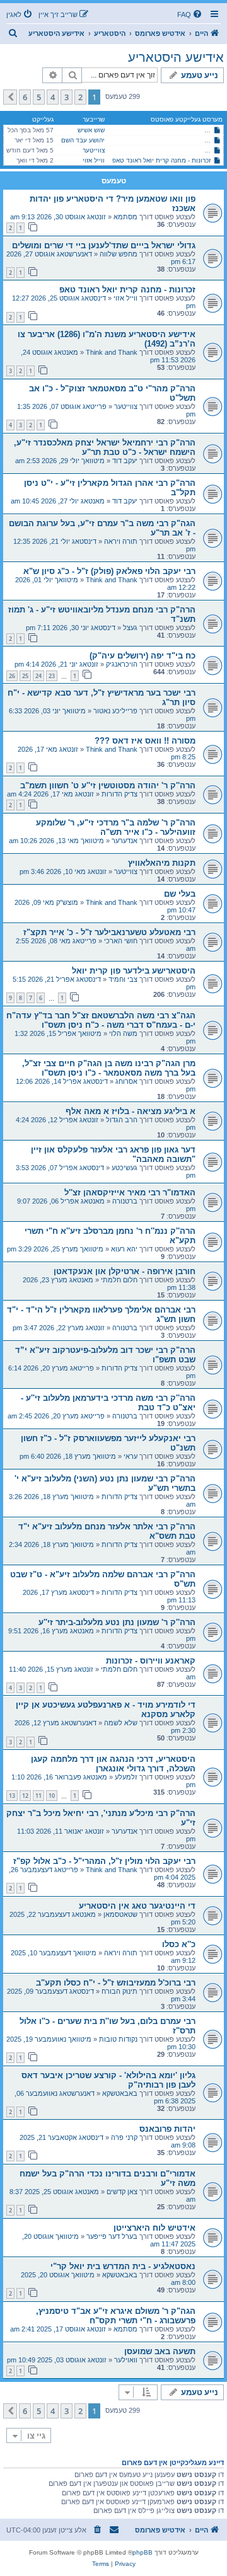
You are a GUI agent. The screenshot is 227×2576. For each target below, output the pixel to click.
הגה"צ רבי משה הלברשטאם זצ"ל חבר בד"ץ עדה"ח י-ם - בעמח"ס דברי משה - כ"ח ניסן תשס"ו (101, 1020)
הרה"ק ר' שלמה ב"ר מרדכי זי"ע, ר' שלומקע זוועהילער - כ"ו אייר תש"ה (116, 827)
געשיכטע (125, 1168)
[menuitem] (190, 14)
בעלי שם (180, 894)
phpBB (143, 2552)
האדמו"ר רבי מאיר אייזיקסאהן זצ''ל (130, 1193)
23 (52, 676)
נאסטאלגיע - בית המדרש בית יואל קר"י (123, 2266)
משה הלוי (123, 1033)
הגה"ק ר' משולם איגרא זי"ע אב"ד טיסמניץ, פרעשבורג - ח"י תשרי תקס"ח (116, 2316)
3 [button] (67, 97)
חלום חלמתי (119, 1280)
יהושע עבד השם (83, 140)
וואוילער (126, 2360)
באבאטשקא (120, 2093)
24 (38, 676)
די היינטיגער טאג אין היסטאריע (137, 1906)
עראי (131, 1456)
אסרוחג (126, 1081)
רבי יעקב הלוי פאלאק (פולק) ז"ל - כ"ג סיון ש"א (109, 571)
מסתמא (125, 217)
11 (38, 1796)
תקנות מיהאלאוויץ (162, 863)
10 (52, 1796)
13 (12, 1796)
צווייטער (94, 150)
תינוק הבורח (119, 1991)
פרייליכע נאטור (115, 711)
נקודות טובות (118, 2039)
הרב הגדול (122, 1120)
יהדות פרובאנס (167, 2129)
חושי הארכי (121, 941)
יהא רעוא (124, 1249)
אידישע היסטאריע (176, 57)
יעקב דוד (125, 461)
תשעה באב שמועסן (160, 2351)
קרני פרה (124, 2137)
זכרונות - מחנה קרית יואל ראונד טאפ (161, 160)
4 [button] (53, 97)
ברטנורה (125, 1201)
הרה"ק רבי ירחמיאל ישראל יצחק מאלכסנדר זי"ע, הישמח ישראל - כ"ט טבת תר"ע (105, 447)
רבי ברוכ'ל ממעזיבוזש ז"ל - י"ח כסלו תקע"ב (116, 1983)
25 (25, 676)
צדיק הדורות (119, 794)
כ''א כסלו (179, 1944)
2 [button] (80, 97)
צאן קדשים (122, 2192)
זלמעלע (126, 1777)
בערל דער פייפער (112, 2236)
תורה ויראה (121, 541)
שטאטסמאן (120, 1914)
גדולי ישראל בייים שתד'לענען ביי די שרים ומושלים (104, 245)
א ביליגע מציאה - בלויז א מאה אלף (131, 1111)
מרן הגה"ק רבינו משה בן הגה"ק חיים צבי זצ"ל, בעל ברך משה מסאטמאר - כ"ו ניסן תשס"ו (109, 1068)
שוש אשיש (91, 130)
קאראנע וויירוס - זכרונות (151, 1661)
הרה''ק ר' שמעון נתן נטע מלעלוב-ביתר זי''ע (117, 1622)
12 (25, 1796)
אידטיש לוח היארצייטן (154, 2228)
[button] (10, 97)
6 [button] (25, 97)
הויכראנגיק (122, 664)
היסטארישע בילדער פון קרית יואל (134, 971)
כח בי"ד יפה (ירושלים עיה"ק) (143, 656)
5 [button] (39, 97)
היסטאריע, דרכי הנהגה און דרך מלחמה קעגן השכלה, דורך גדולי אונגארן (113, 1764)
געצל (130, 628)
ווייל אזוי (94, 160)
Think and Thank (112, 352)
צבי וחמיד (123, 979)
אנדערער (125, 841)
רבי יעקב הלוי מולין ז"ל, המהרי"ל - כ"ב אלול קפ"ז (104, 1861)
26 (12, 676)
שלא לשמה (121, 1723)
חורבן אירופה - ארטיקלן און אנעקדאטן (125, 1271)
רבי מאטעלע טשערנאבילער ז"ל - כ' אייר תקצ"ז (109, 932)
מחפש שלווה (119, 254)
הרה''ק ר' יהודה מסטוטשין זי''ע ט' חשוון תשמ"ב (108, 785)
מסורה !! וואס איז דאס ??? (145, 741)
